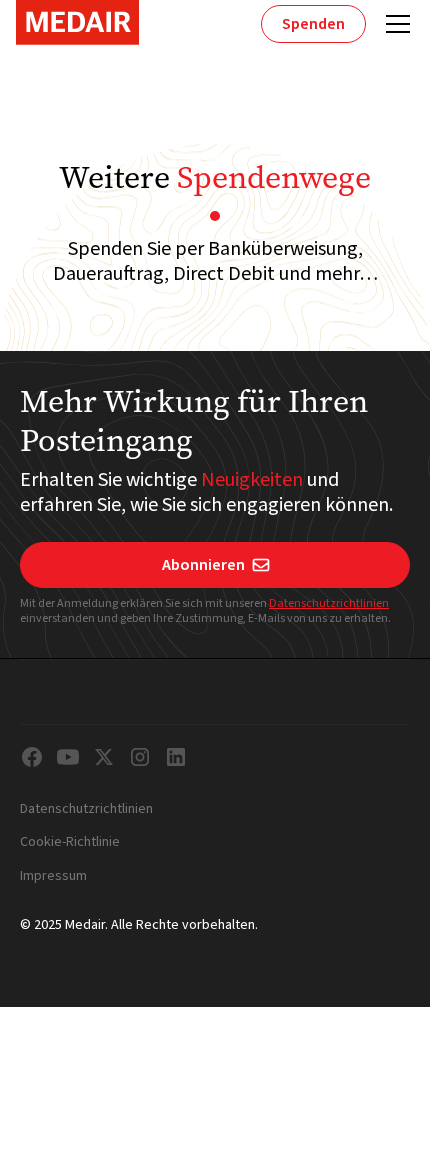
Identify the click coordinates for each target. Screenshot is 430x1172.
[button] (394, 24)
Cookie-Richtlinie (70, 843)
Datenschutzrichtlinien (329, 603)
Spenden (313, 24)
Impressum (53, 877)
